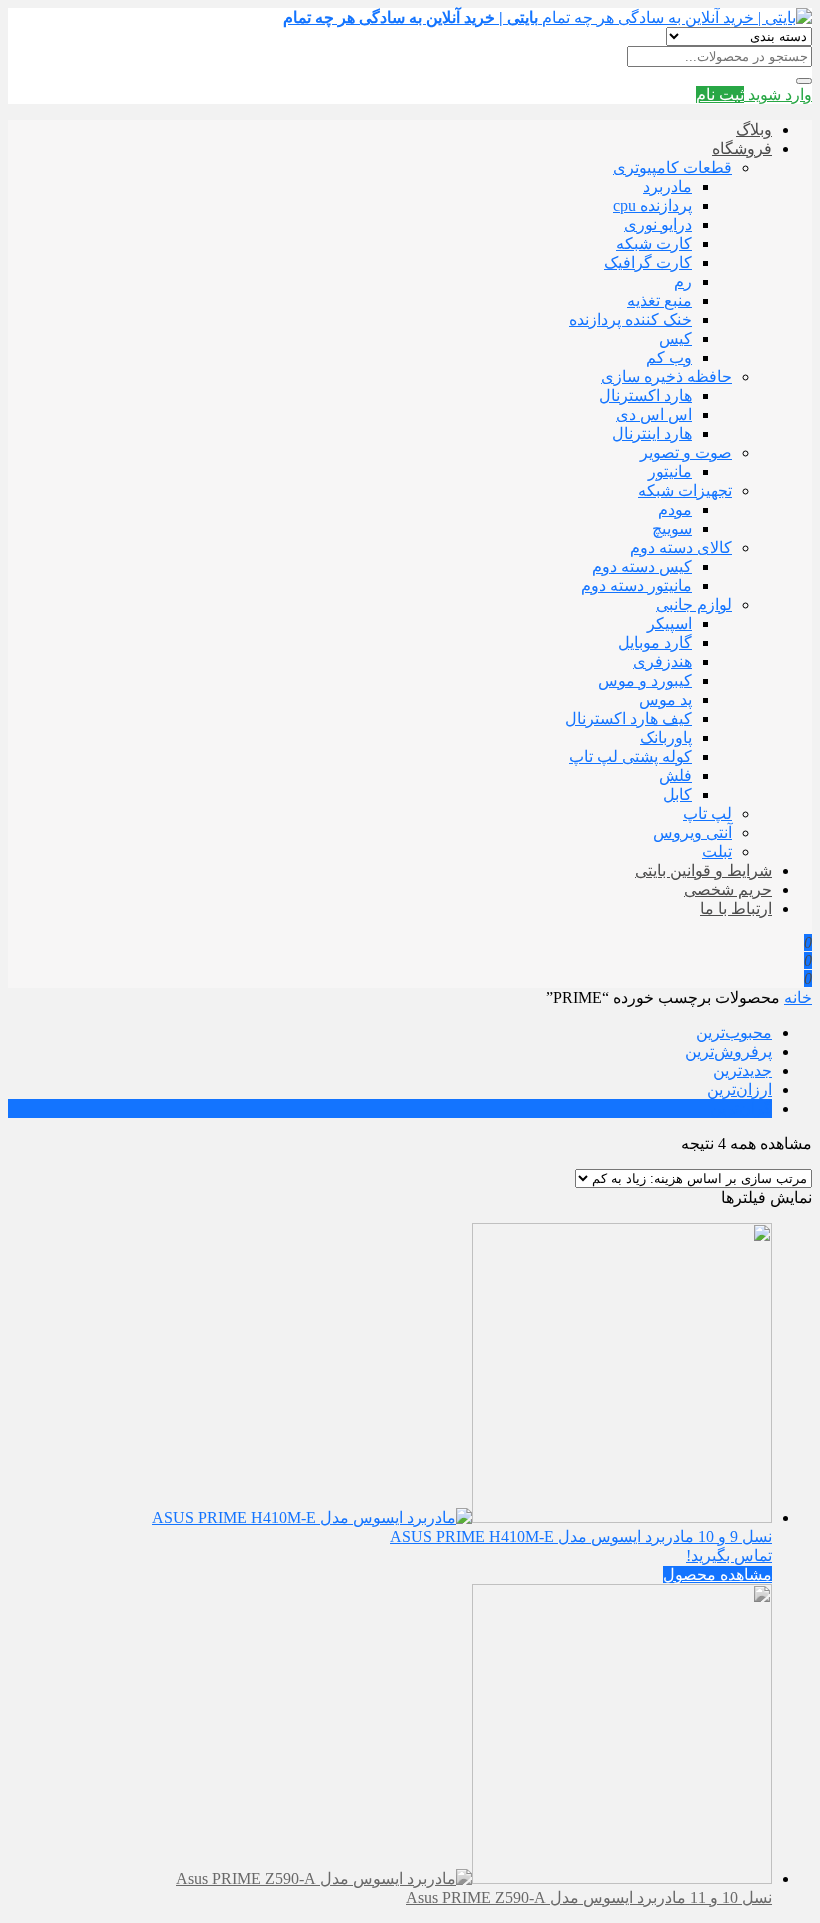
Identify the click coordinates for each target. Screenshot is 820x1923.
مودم (675, 509)
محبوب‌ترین (734, 1032)
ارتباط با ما (736, 908)
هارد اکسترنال (645, 395)
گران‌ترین (741, 1108)
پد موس (665, 699)
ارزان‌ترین (739, 1089)
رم (683, 281)
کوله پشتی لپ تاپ (630, 756)
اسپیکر (669, 623)
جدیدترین (742, 1070)
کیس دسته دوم (642, 566)
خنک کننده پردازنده (630, 319)
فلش (675, 775)
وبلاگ (754, 129)
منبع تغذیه (659, 300)
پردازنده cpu (652, 205)
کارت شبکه (654, 243)
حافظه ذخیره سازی (666, 376)
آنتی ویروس (692, 832)
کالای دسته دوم (681, 547)
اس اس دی (654, 414)
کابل (677, 794)
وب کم (669, 357)
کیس (675, 338)
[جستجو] (804, 81)
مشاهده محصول (717, 1574)
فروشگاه (742, 148)
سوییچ (672, 528)
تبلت (717, 851)
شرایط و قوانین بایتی (703, 870)
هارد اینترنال (652, 433)
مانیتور (670, 471)
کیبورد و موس (645, 680)
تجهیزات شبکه (685, 490)
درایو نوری (658, 224)
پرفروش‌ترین (728, 1051)
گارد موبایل (655, 642)
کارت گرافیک (648, 262)
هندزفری (662, 661)
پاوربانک (666, 737)
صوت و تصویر (686, 452)
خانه (798, 997)
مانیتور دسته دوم (636, 585)
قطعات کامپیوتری (672, 167)
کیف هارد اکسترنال (628, 718)
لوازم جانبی (694, 604)
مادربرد (667, 186)
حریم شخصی (728, 889)
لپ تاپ (707, 813)
